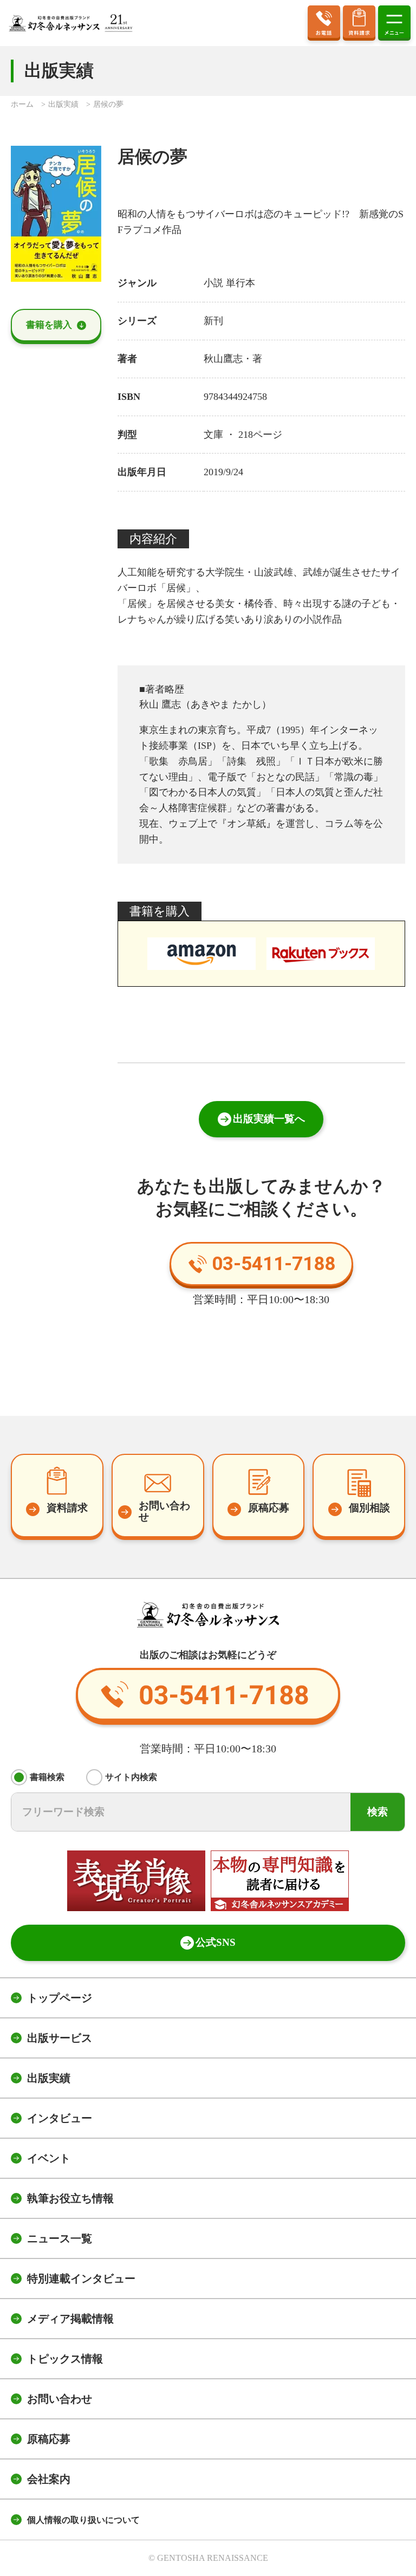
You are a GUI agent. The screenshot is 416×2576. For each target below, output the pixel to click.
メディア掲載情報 (70, 2319)
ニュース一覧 (60, 2238)
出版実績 (49, 2078)
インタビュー (60, 2118)
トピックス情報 (65, 2359)
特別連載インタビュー (81, 2279)
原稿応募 (49, 2439)
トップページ (60, 1998)
